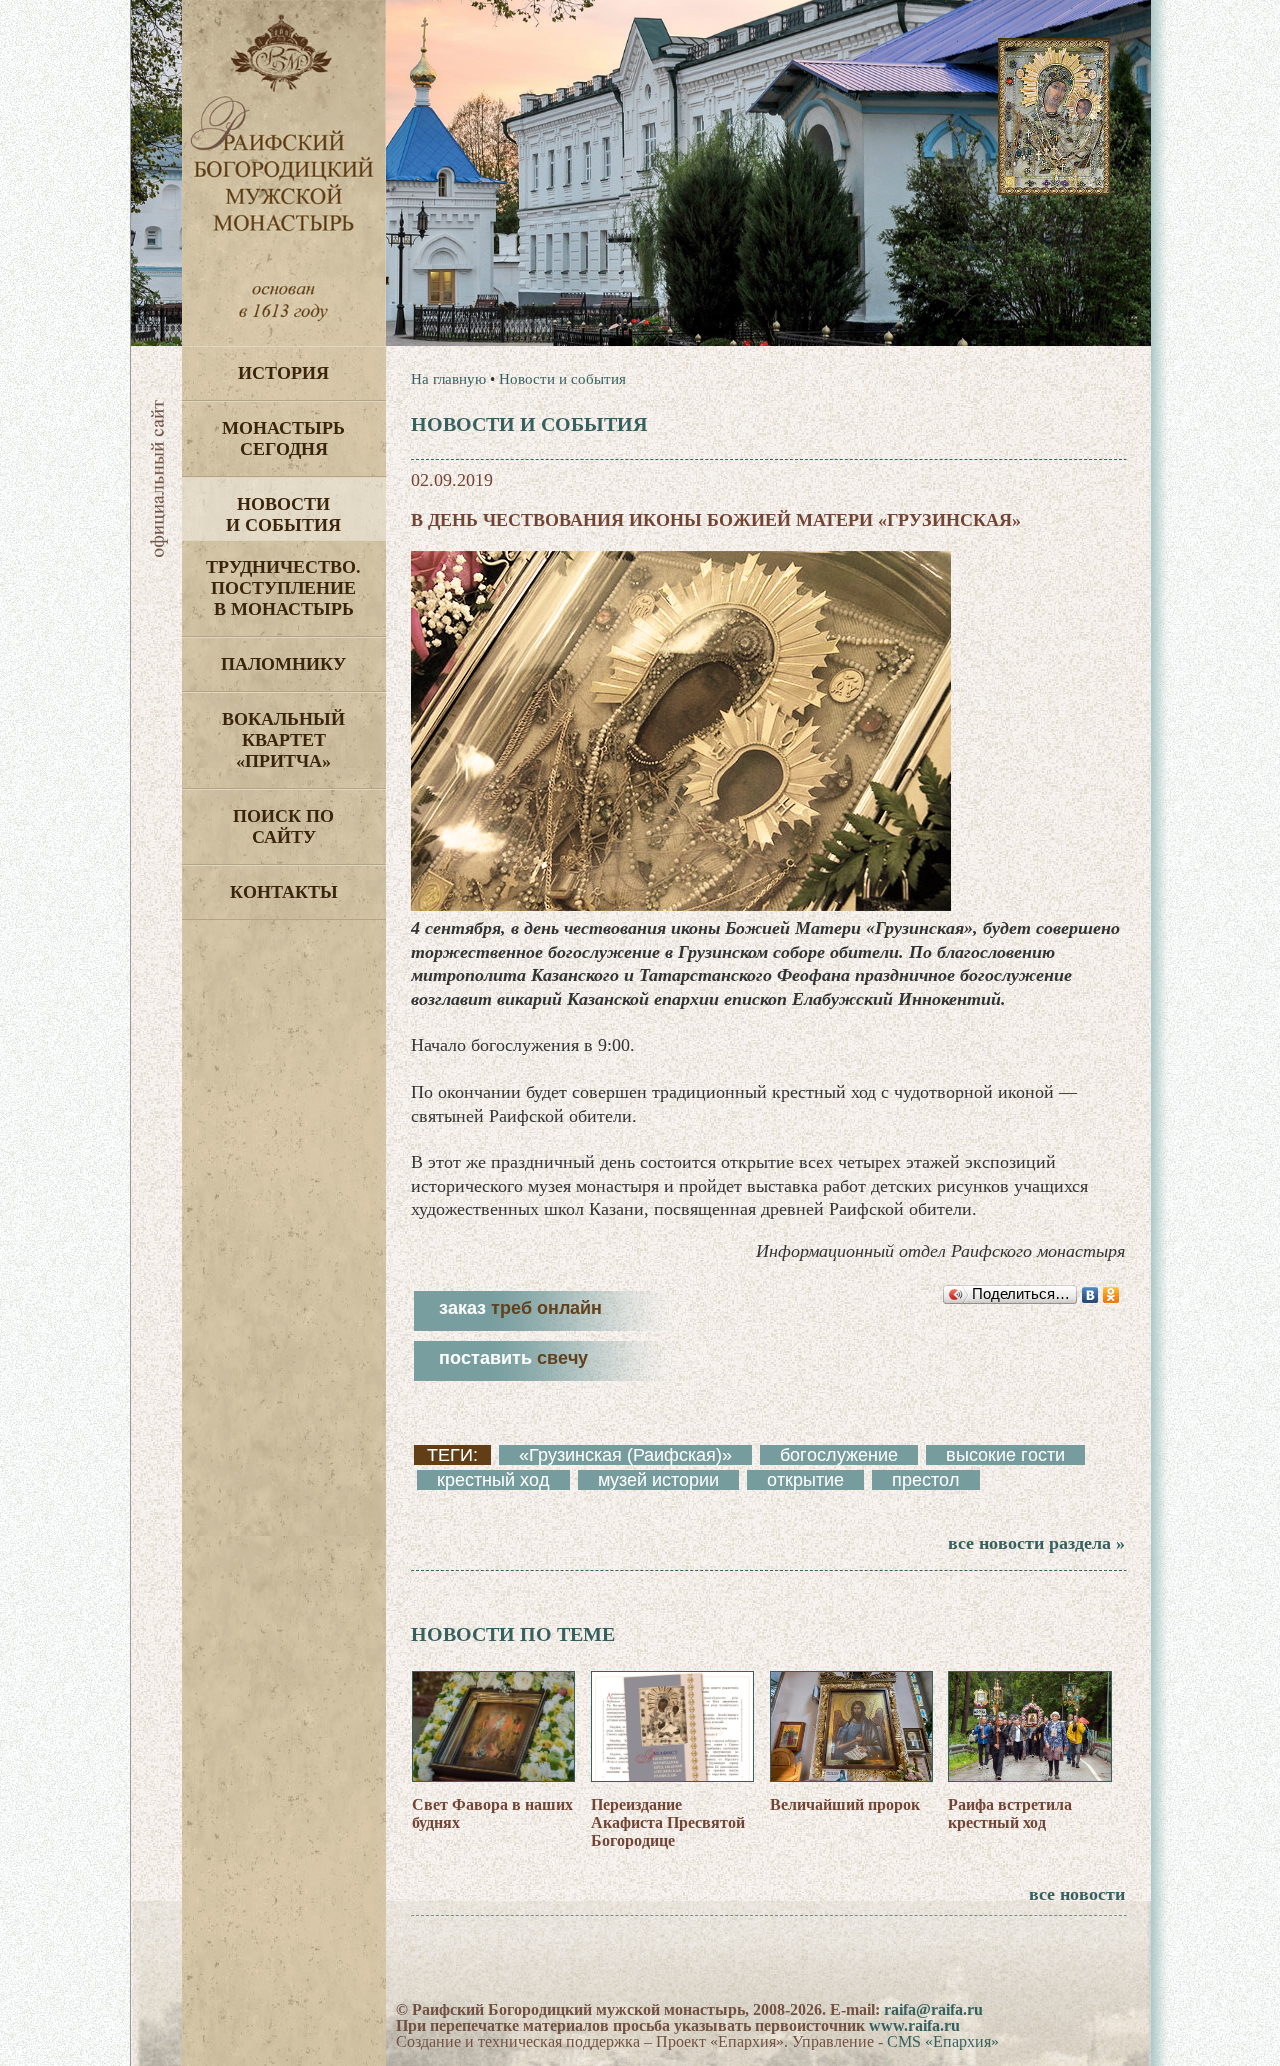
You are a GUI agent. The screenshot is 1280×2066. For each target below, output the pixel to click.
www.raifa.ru (914, 2025)
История (283, 373)
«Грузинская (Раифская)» (625, 1455)
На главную (448, 379)
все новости (1077, 1894)
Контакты (284, 892)
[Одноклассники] (1111, 1295)
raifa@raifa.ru (933, 2009)
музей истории (658, 1480)
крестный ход (493, 1480)
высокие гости (1005, 1455)
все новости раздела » (1036, 1543)
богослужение (839, 1455)
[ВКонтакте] (1090, 1295)
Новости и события (283, 514)
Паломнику (283, 664)
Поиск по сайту (283, 826)
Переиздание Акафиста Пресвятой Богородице (668, 1822)
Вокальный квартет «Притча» (283, 740)
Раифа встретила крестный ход (1010, 1813)
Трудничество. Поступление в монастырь (283, 588)
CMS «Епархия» (943, 2041)
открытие (805, 1480)
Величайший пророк (845, 1804)
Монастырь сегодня (283, 438)
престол (926, 1480)
